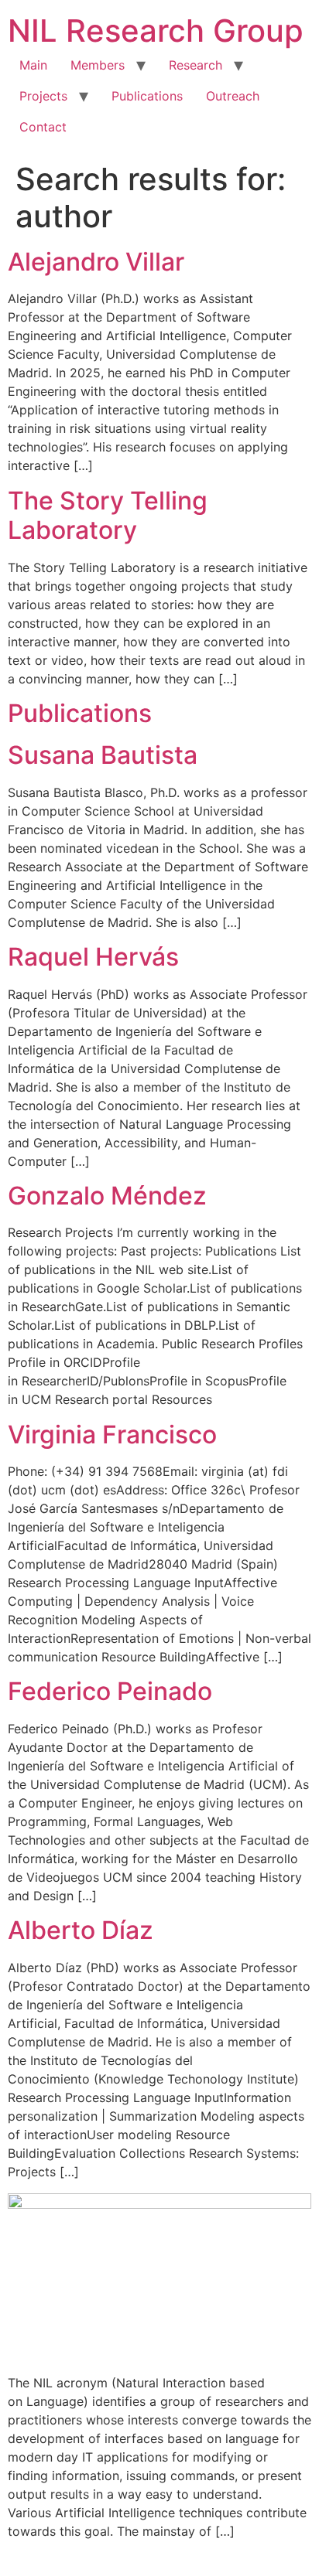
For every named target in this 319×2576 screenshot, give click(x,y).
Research (196, 65)
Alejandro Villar (96, 262)
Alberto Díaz (81, 1930)
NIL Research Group (156, 31)
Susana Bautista (103, 755)
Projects (43, 96)
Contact (43, 127)
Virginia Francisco (112, 1435)
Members (98, 65)
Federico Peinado (110, 1691)
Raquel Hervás (93, 957)
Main (33, 65)
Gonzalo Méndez (107, 1196)
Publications (147, 96)
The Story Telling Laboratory (108, 515)
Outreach (233, 96)
